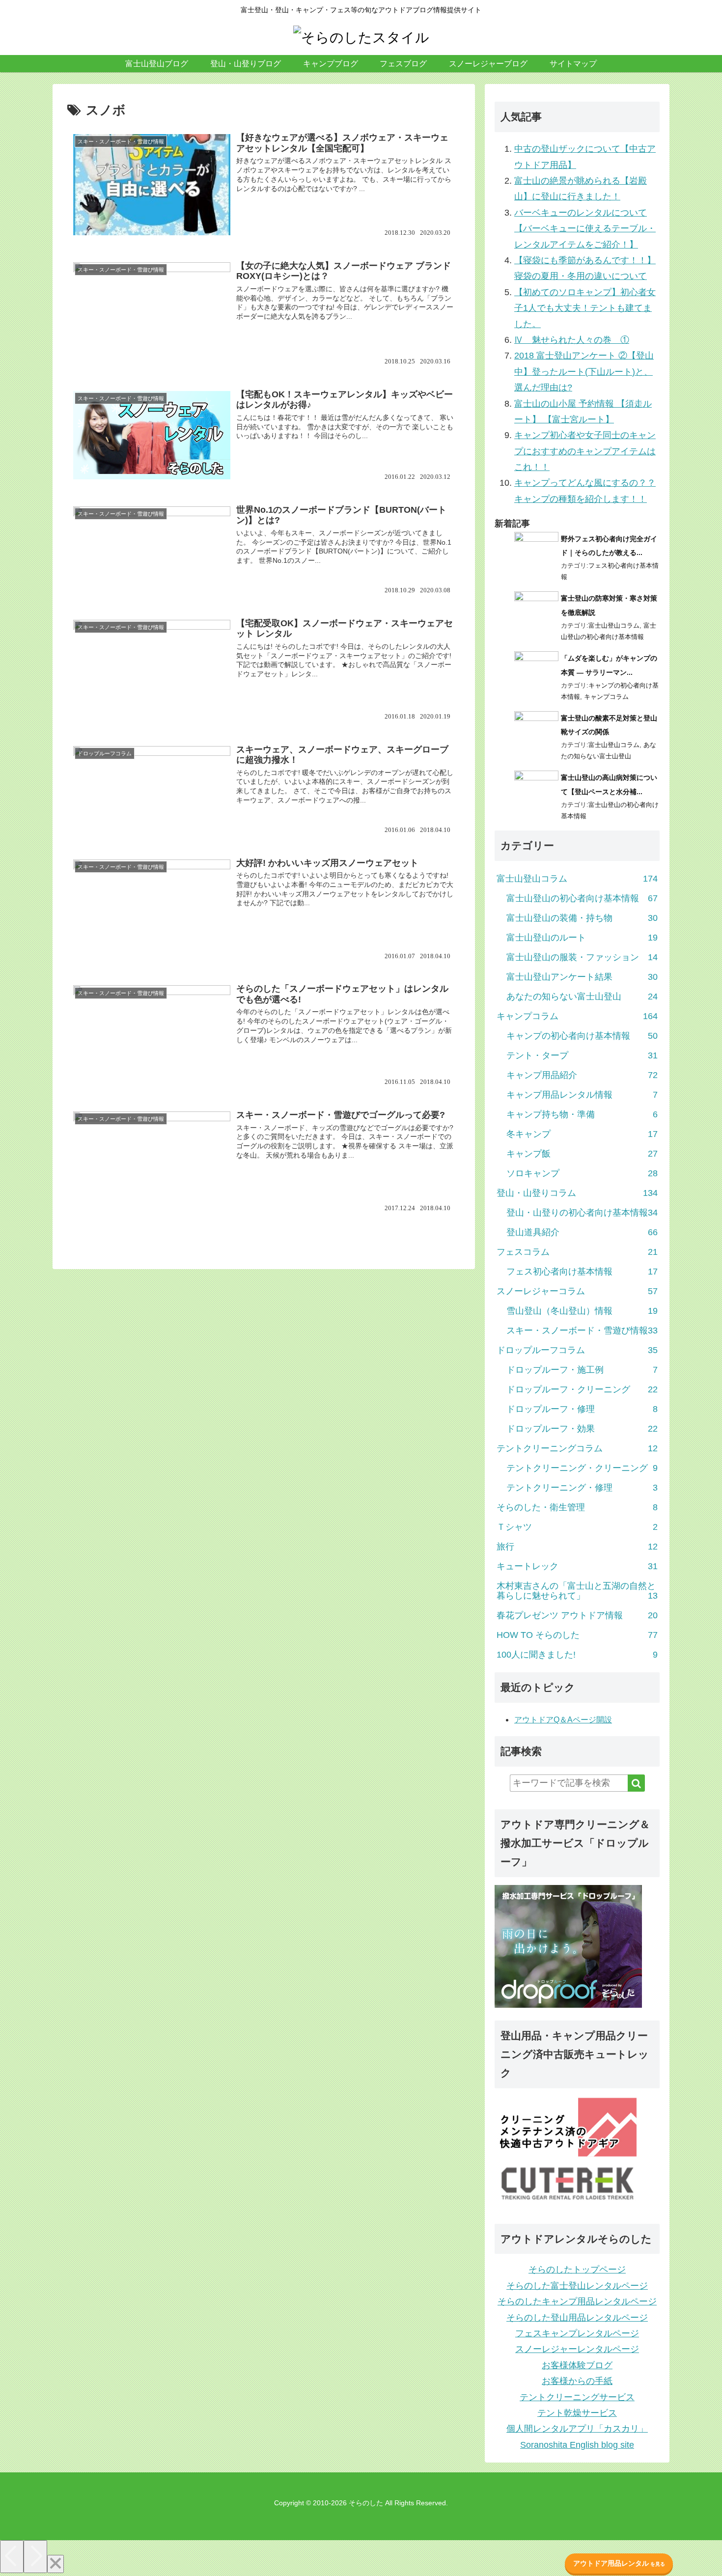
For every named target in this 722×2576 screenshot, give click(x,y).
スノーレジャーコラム (577, 1291)
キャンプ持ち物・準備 (582, 1114)
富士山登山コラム (614, 625)
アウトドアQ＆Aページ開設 (563, 1720)
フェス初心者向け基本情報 (582, 1272)
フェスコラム (577, 1252)
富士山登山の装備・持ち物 (582, 918)
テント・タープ (582, 1055)
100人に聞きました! (577, 1655)
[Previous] (12, 2557)
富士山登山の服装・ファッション (582, 957)
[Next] (35, 2557)
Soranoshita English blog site (577, 2445)
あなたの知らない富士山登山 (582, 997)
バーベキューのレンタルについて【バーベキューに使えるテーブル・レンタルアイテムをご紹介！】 (585, 229)
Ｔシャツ (577, 1527)
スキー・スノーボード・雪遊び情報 (582, 1330)
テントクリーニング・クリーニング (582, 1468)
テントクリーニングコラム (577, 1448)
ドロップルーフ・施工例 (582, 1370)
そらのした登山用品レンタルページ (577, 2318)
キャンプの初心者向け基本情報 (582, 1036)
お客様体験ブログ (577, 2365)
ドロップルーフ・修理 (582, 1409)
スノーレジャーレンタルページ (577, 2349)
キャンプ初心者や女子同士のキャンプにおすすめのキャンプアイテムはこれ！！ (585, 451)
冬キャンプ (582, 1134)
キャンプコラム (606, 697)
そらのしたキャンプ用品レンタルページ (577, 2301)
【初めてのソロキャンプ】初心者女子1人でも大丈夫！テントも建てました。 (585, 308)
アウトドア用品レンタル (619, 2563)
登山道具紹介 (582, 1232)
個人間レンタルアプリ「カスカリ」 (577, 2429)
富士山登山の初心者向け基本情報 (582, 898)
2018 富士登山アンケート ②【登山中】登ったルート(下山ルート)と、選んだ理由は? (584, 372)
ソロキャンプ (582, 1173)
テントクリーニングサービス (577, 2397)
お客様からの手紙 (577, 2381)
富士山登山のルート (582, 938)
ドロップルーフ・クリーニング (582, 1389)
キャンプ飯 (582, 1154)
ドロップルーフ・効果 (582, 1429)
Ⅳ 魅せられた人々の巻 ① (572, 340)
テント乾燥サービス (577, 2413)
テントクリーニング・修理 (582, 1488)
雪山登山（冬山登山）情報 (582, 1311)
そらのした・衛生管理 (577, 1507)
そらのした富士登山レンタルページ (577, 2286)
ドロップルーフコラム (577, 1350)
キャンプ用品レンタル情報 (582, 1095)
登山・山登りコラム (577, 1193)
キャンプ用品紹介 (582, 1075)
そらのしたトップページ (577, 2270)
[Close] (56, 2564)
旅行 (577, 1547)
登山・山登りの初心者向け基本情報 (582, 1213)
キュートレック (577, 1566)
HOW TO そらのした (577, 1635)
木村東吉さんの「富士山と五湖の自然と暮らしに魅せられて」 (577, 1591)
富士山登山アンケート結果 (582, 977)
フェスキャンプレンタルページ (577, 2333)
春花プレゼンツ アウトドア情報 (577, 1615)
